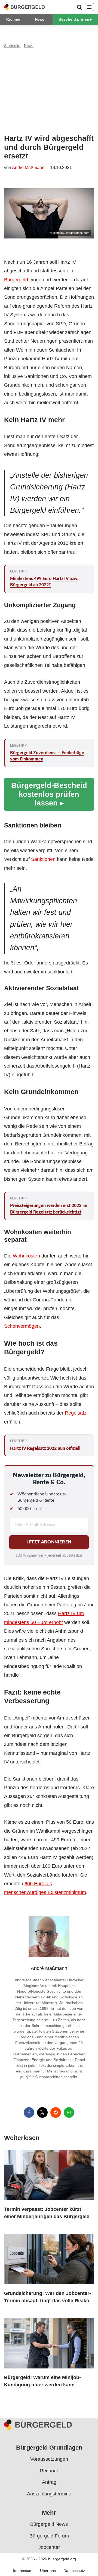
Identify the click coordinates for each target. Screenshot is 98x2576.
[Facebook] (29, 2112)
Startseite (12, 46)
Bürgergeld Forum (49, 2536)
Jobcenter (49, 2547)
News (40, 19)
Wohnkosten (26, 1256)
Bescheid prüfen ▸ (75, 19)
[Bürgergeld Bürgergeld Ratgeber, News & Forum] (24, 7)
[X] (42, 2112)
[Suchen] (79, 7)
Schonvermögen (22, 1326)
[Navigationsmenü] (89, 7)
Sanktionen (43, 859)
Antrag (49, 2482)
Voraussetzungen (49, 2459)
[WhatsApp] (69, 2112)
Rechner (13, 19)
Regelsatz (76, 1413)
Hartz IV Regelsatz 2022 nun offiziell (45, 1448)
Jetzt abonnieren (49, 1542)
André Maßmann (28, 167)
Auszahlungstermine (49, 2494)
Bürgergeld (16, 280)
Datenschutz (74, 2571)
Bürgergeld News (49, 2524)
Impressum (23, 2571)
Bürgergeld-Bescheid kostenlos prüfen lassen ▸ (49, 794)
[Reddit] (56, 2112)
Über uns (48, 2571)
